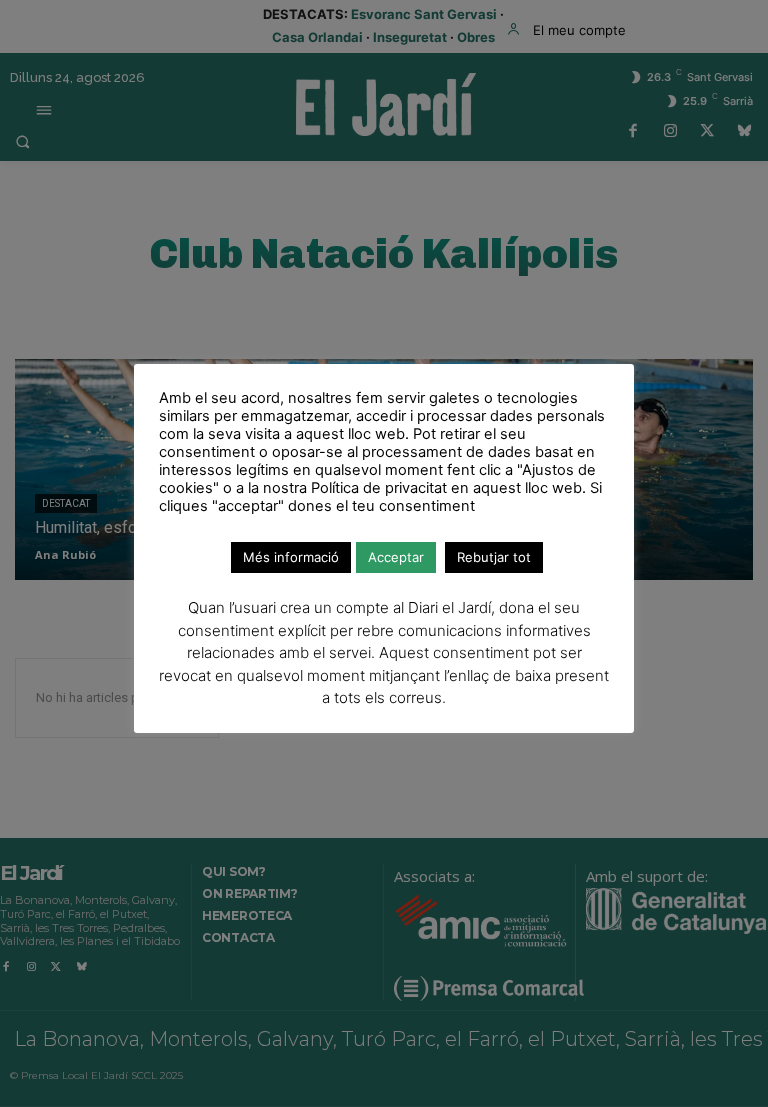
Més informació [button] (291, 557)
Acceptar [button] (396, 557)
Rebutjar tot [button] (494, 557)
